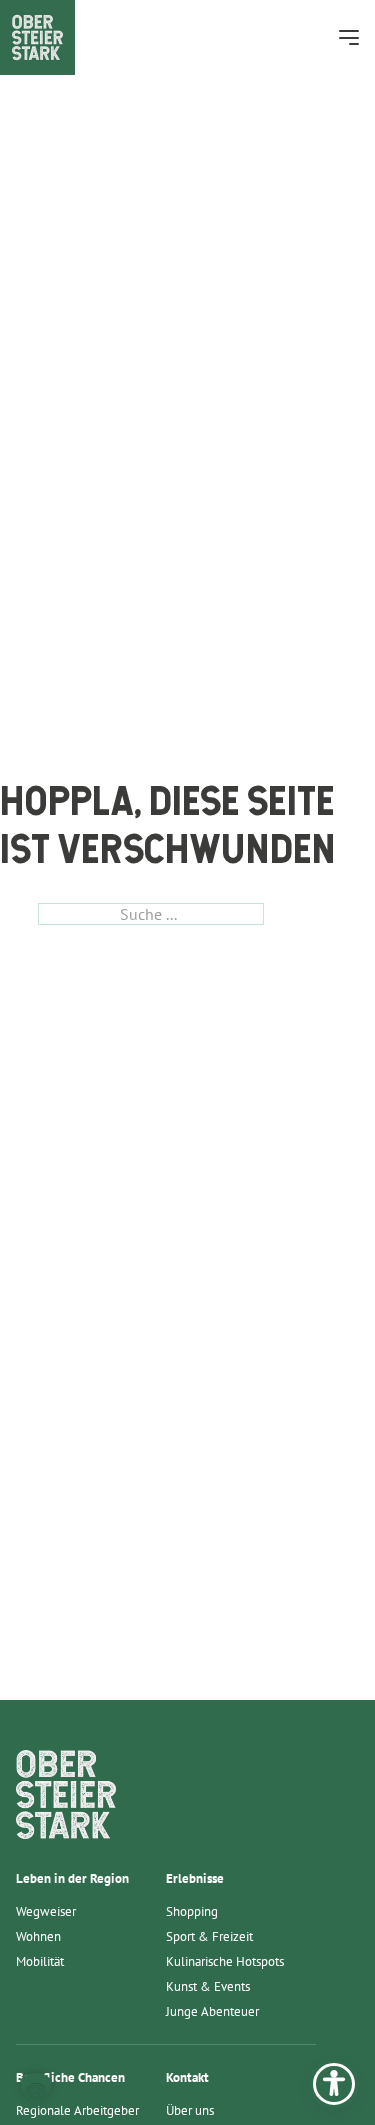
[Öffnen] (349, 37)
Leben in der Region (72, 1878)
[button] (36, 2089)
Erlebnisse (195, 1878)
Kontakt (187, 2077)
